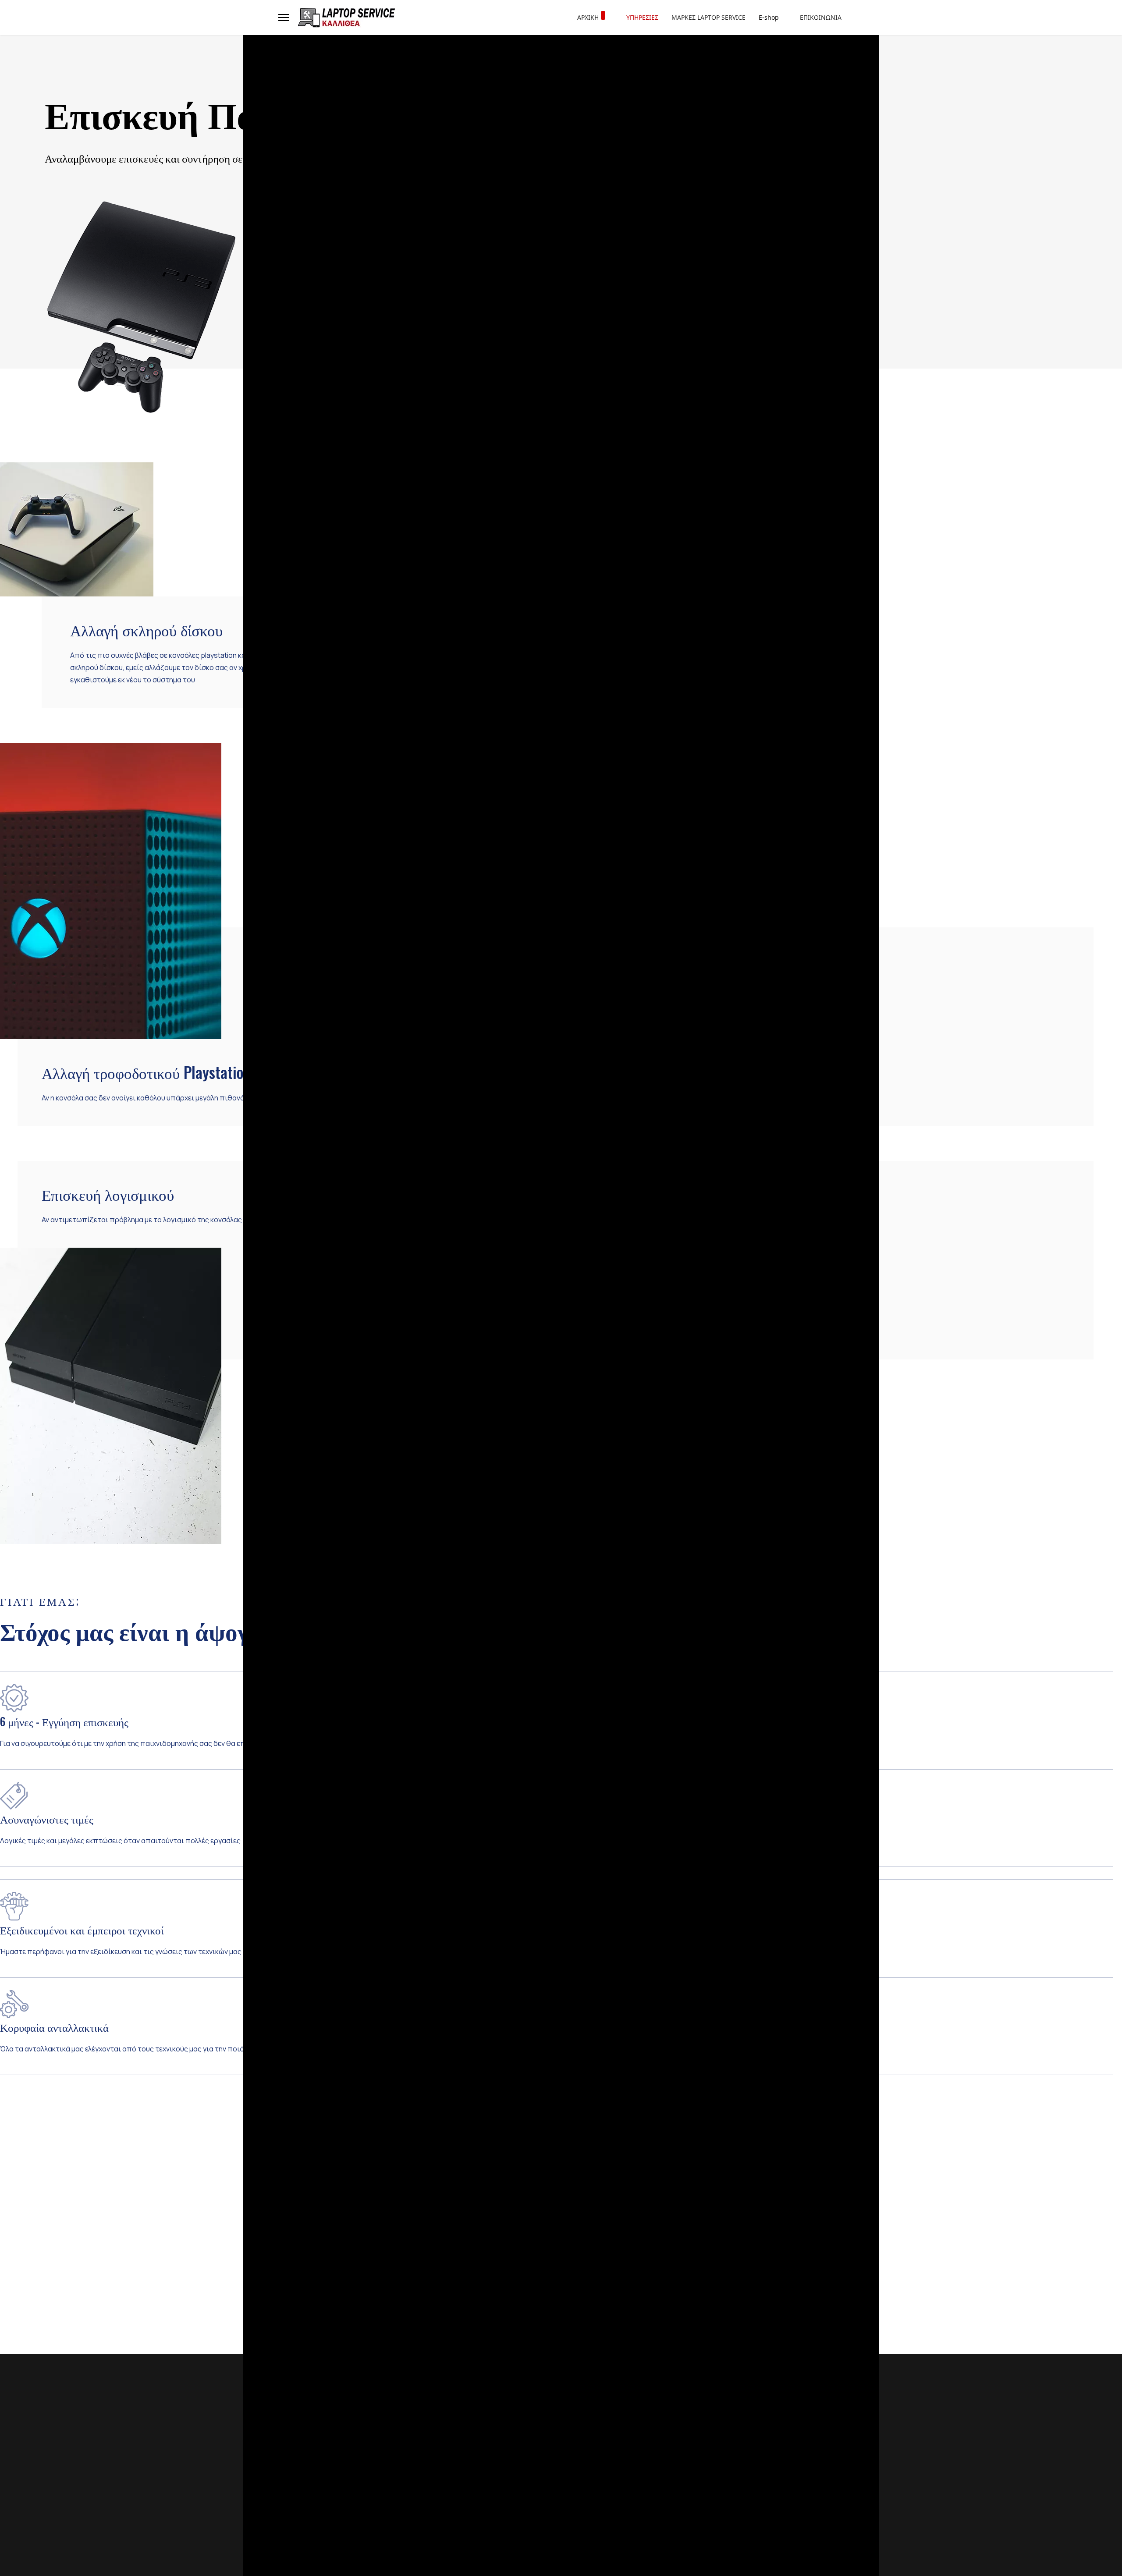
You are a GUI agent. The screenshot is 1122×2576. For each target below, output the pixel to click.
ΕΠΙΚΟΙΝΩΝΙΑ (821, 17)
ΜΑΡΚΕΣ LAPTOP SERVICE (708, 17)
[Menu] (284, 18)
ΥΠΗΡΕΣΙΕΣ (642, 17)
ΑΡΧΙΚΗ (588, 17)
